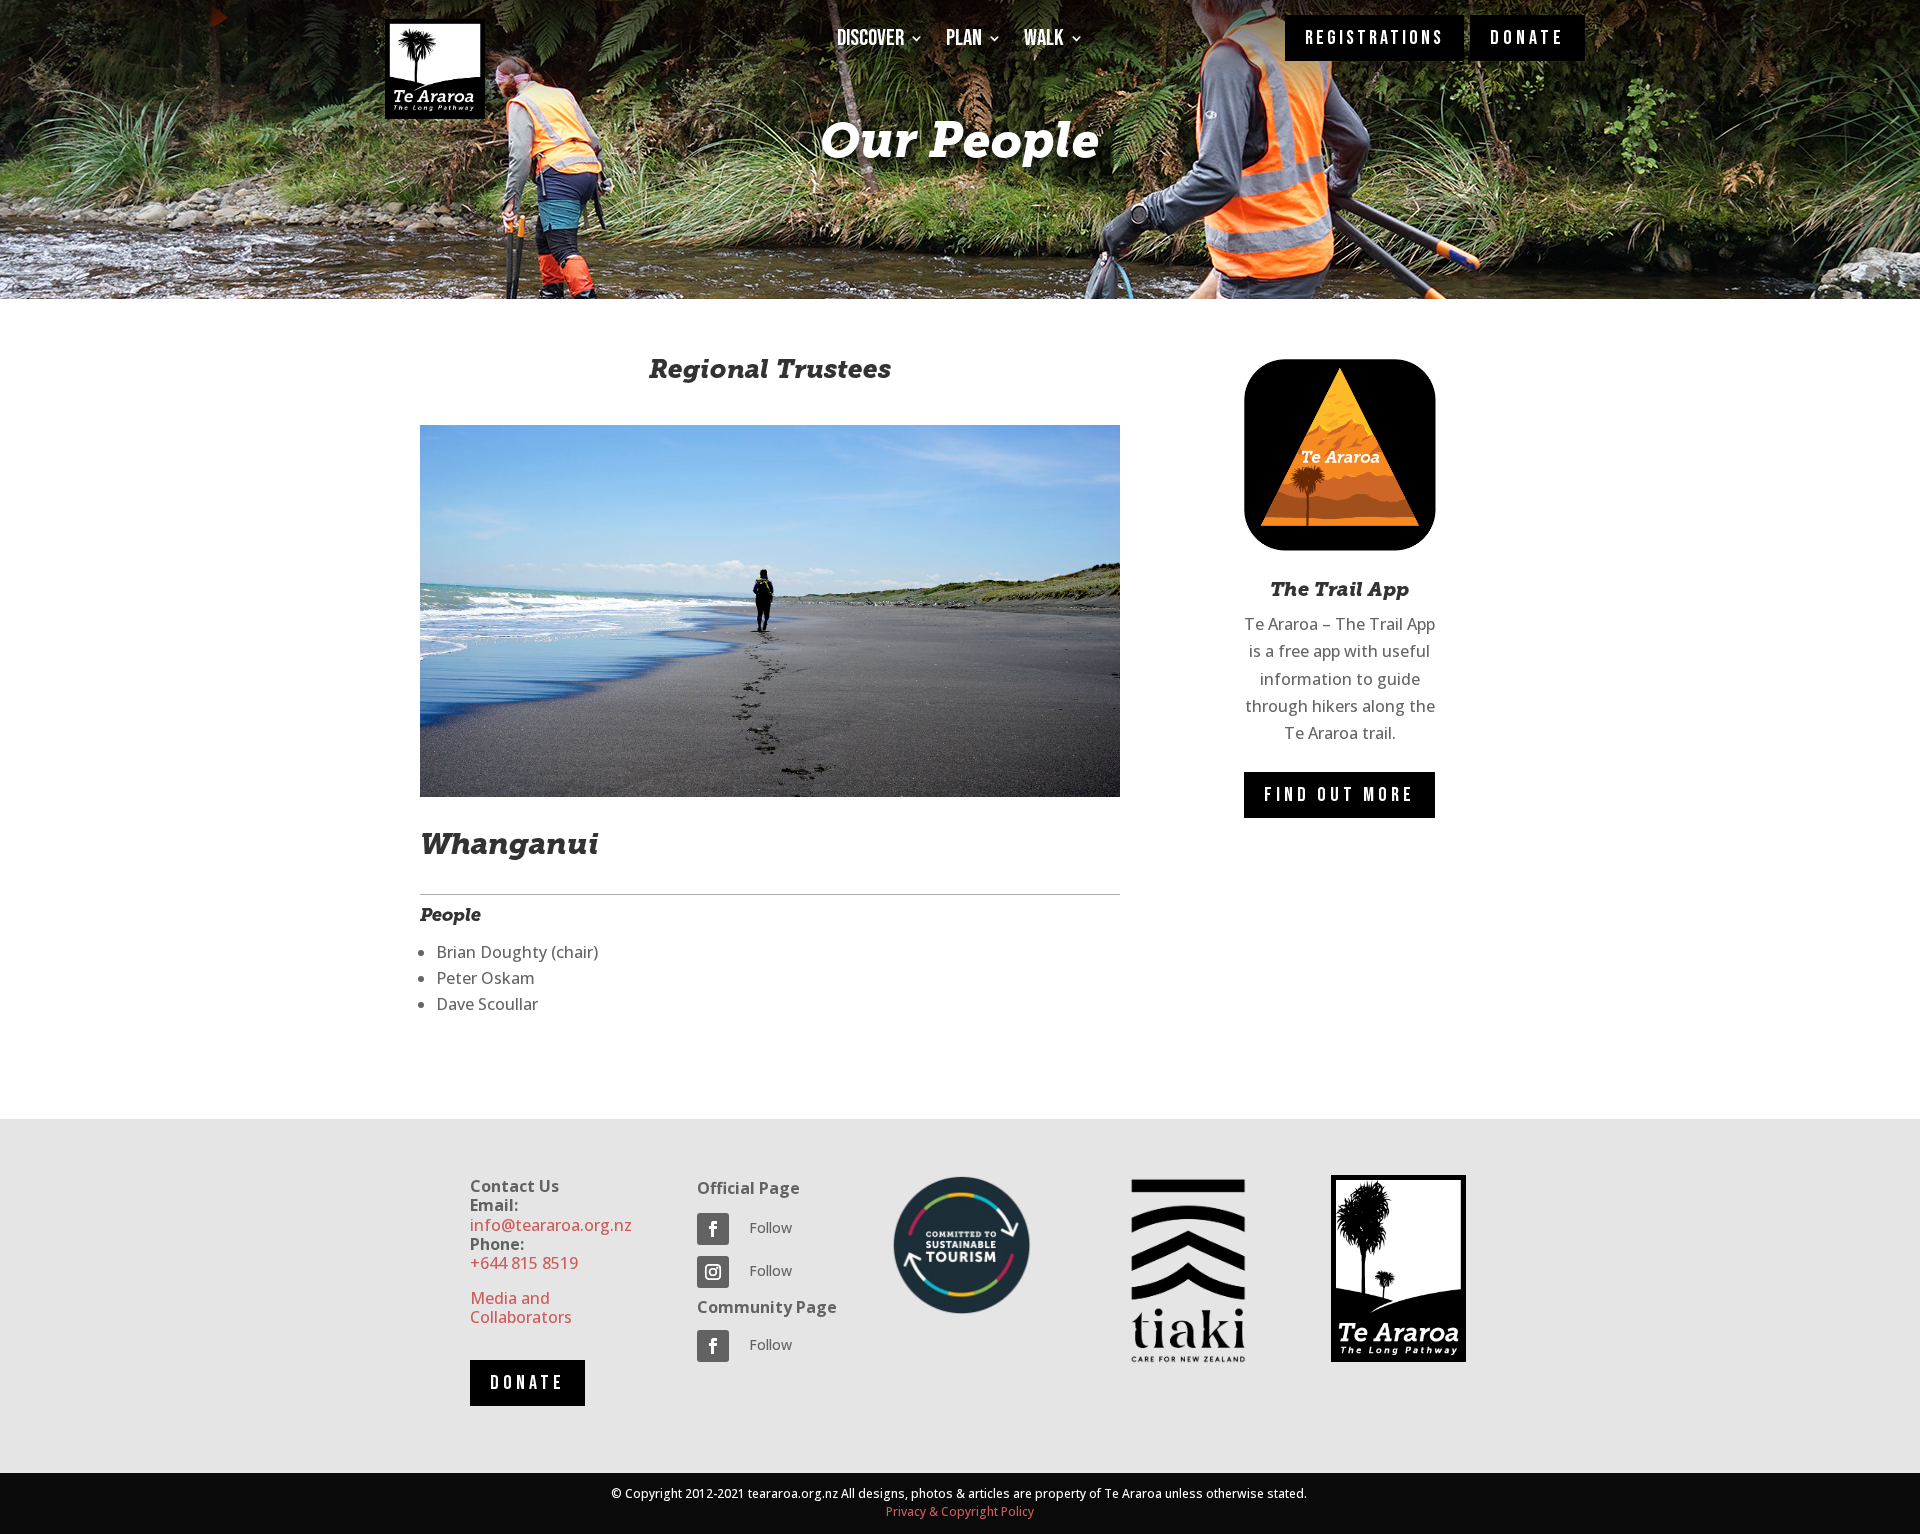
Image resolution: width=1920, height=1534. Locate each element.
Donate (527, 1383)
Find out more (1339, 795)
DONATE (1527, 38)
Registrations (1374, 38)
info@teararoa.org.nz (551, 1225)
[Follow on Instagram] (713, 1272)
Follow (770, 1227)
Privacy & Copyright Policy (960, 1511)
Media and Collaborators (521, 1307)
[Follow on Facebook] (713, 1229)
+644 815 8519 (524, 1263)
